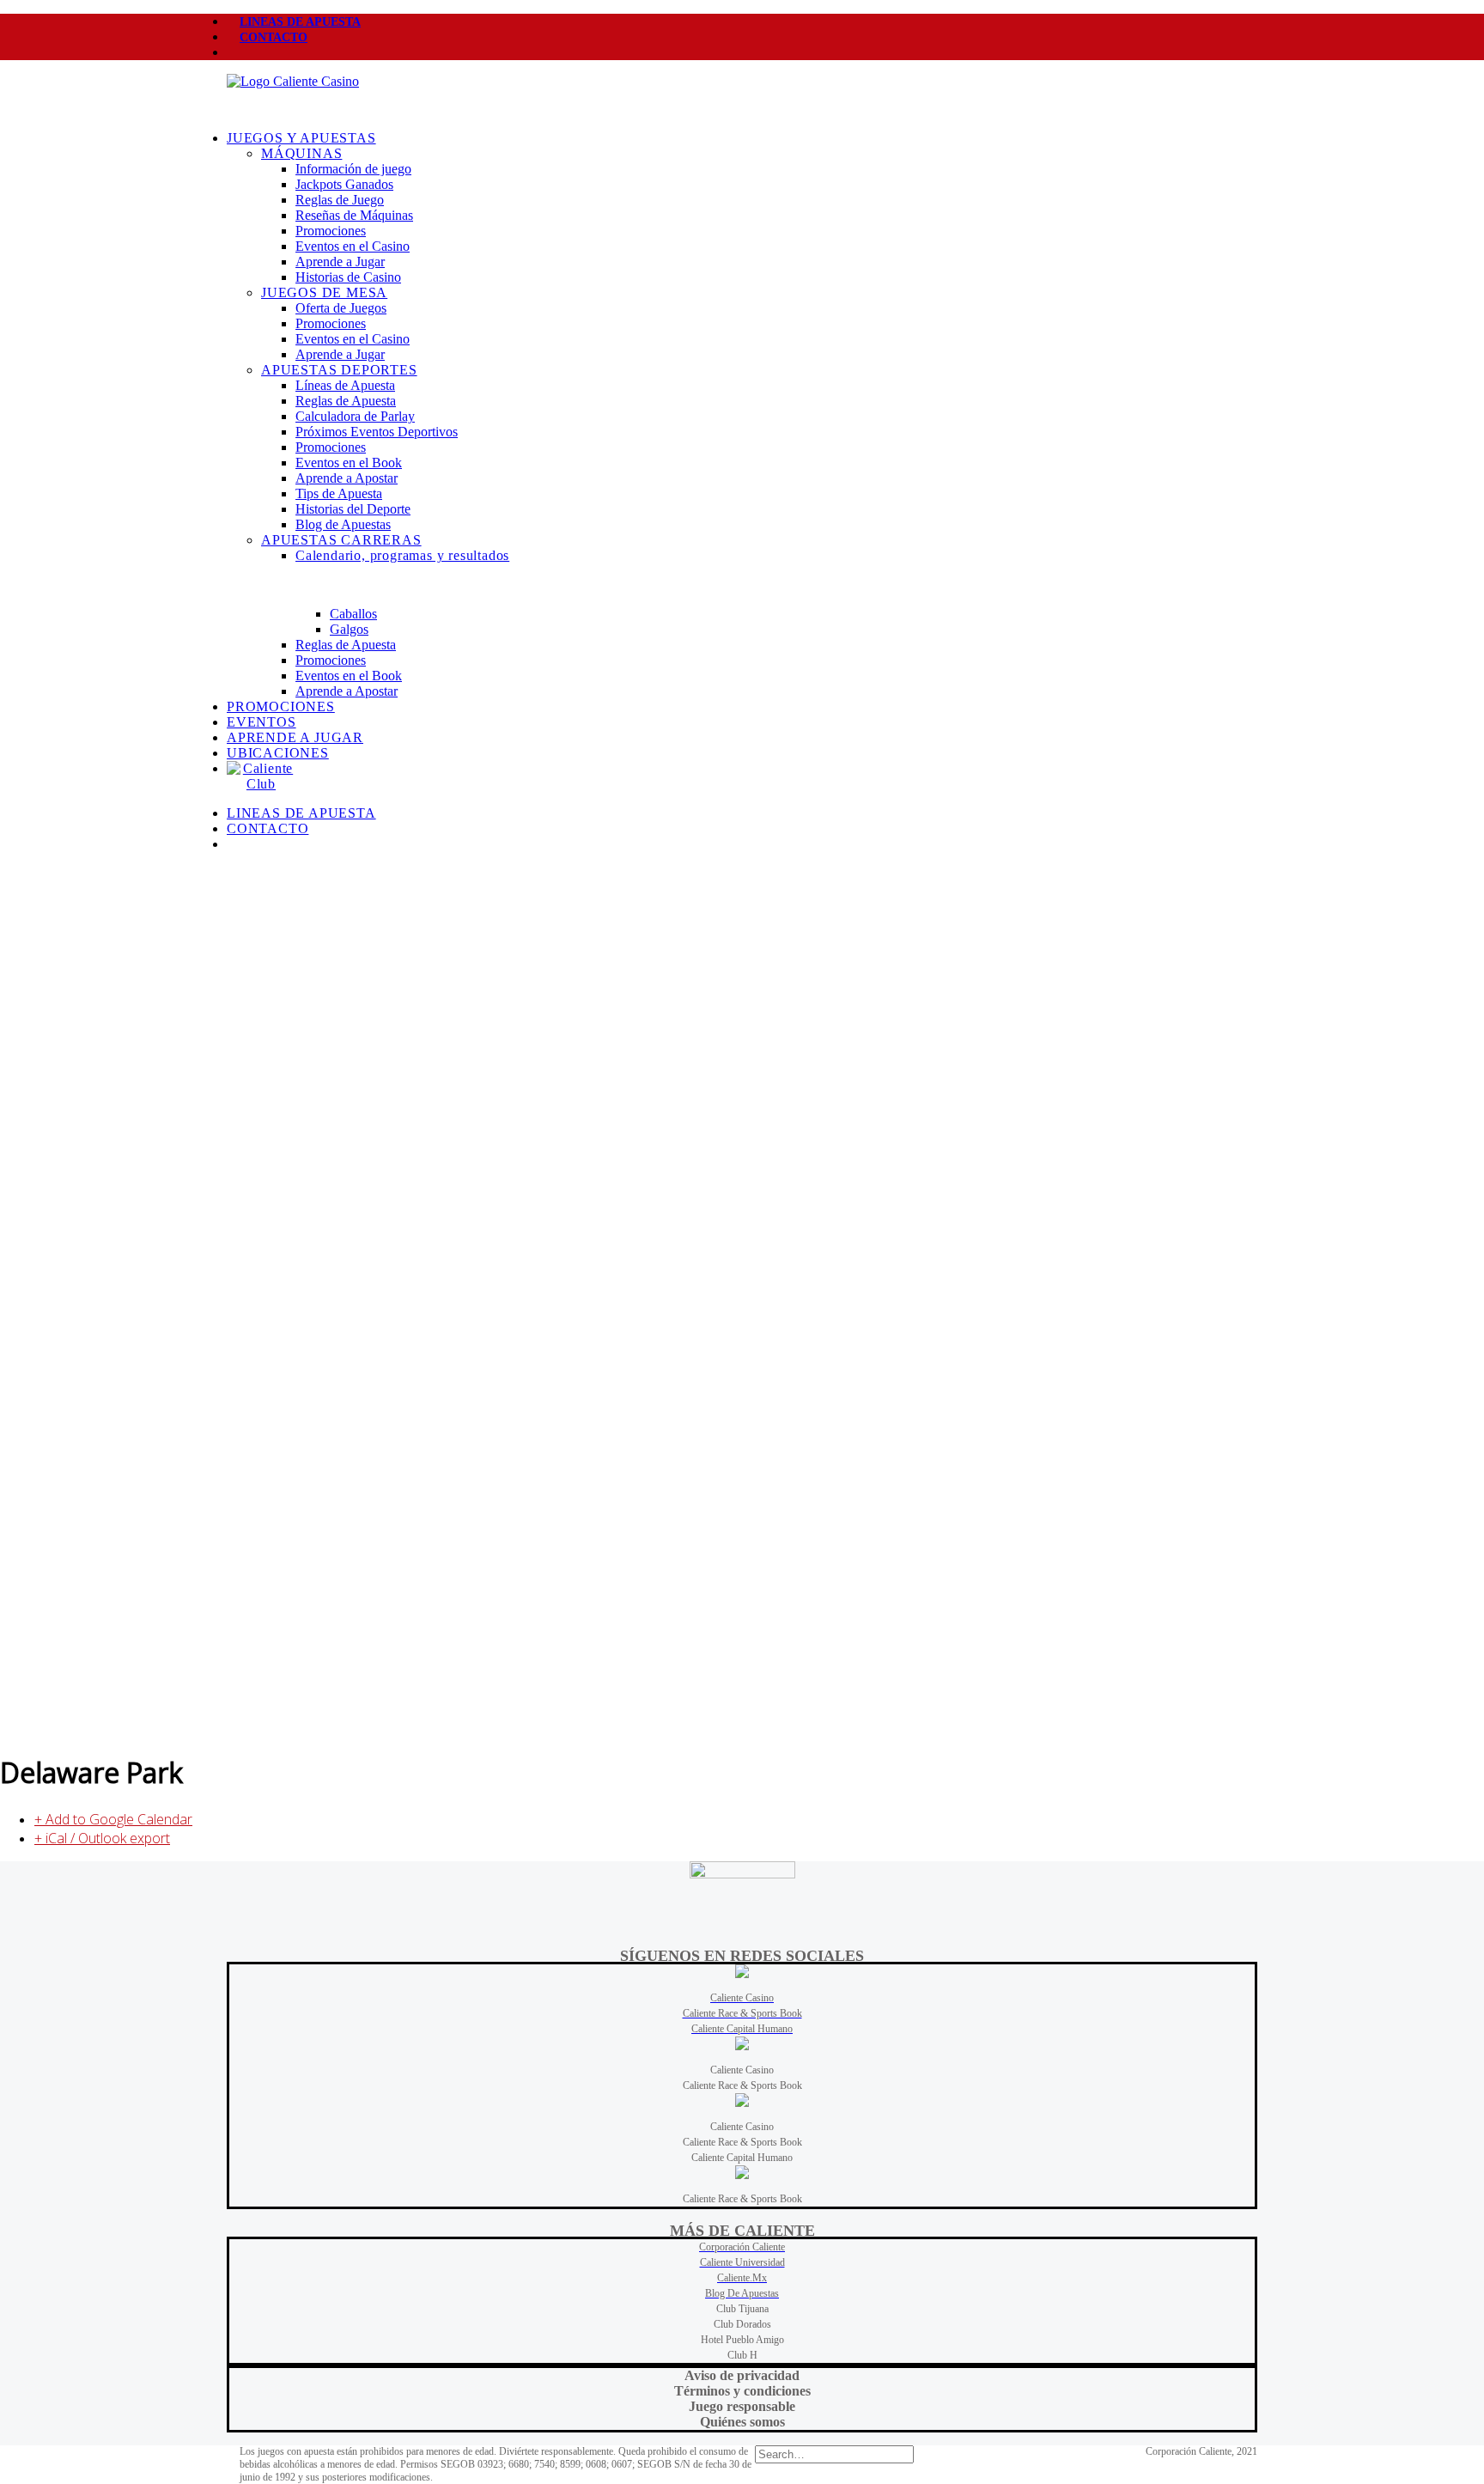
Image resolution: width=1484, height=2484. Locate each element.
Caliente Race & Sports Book (742, 2085)
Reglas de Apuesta (346, 401)
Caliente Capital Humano (742, 2158)
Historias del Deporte (353, 509)
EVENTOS (262, 722)
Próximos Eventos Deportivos (377, 432)
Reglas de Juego (340, 200)
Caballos (353, 614)
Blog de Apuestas (343, 524)
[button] (240, 53)
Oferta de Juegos (341, 308)
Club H (742, 2355)
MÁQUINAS (301, 153)
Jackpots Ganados (344, 184)
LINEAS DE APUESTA (300, 22)
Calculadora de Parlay (355, 416)
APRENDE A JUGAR (295, 737)
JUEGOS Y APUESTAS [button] (301, 138)
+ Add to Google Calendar (113, 1819)
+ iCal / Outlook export (102, 1838)
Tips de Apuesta (339, 493)
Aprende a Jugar (340, 262)
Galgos (349, 629)
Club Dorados (742, 2324)
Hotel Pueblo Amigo (742, 2340)
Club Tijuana (742, 2309)
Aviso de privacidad (742, 2375)
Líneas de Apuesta (345, 385)
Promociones (331, 231)
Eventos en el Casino (353, 246)
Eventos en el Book (349, 463)
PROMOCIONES (281, 706)
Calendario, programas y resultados (402, 555)
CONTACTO (274, 37)
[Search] (834, 2454)
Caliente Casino (742, 2070)
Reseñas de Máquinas (354, 215)
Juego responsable (742, 2406)
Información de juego (353, 169)
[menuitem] (742, 21)
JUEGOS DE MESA (324, 292)
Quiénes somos (742, 2422)
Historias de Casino (348, 277)
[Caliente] (742, 95)
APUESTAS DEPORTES (339, 370)
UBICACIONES (278, 753)
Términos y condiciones (742, 2391)
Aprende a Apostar (347, 478)
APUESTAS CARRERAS (341, 540)
